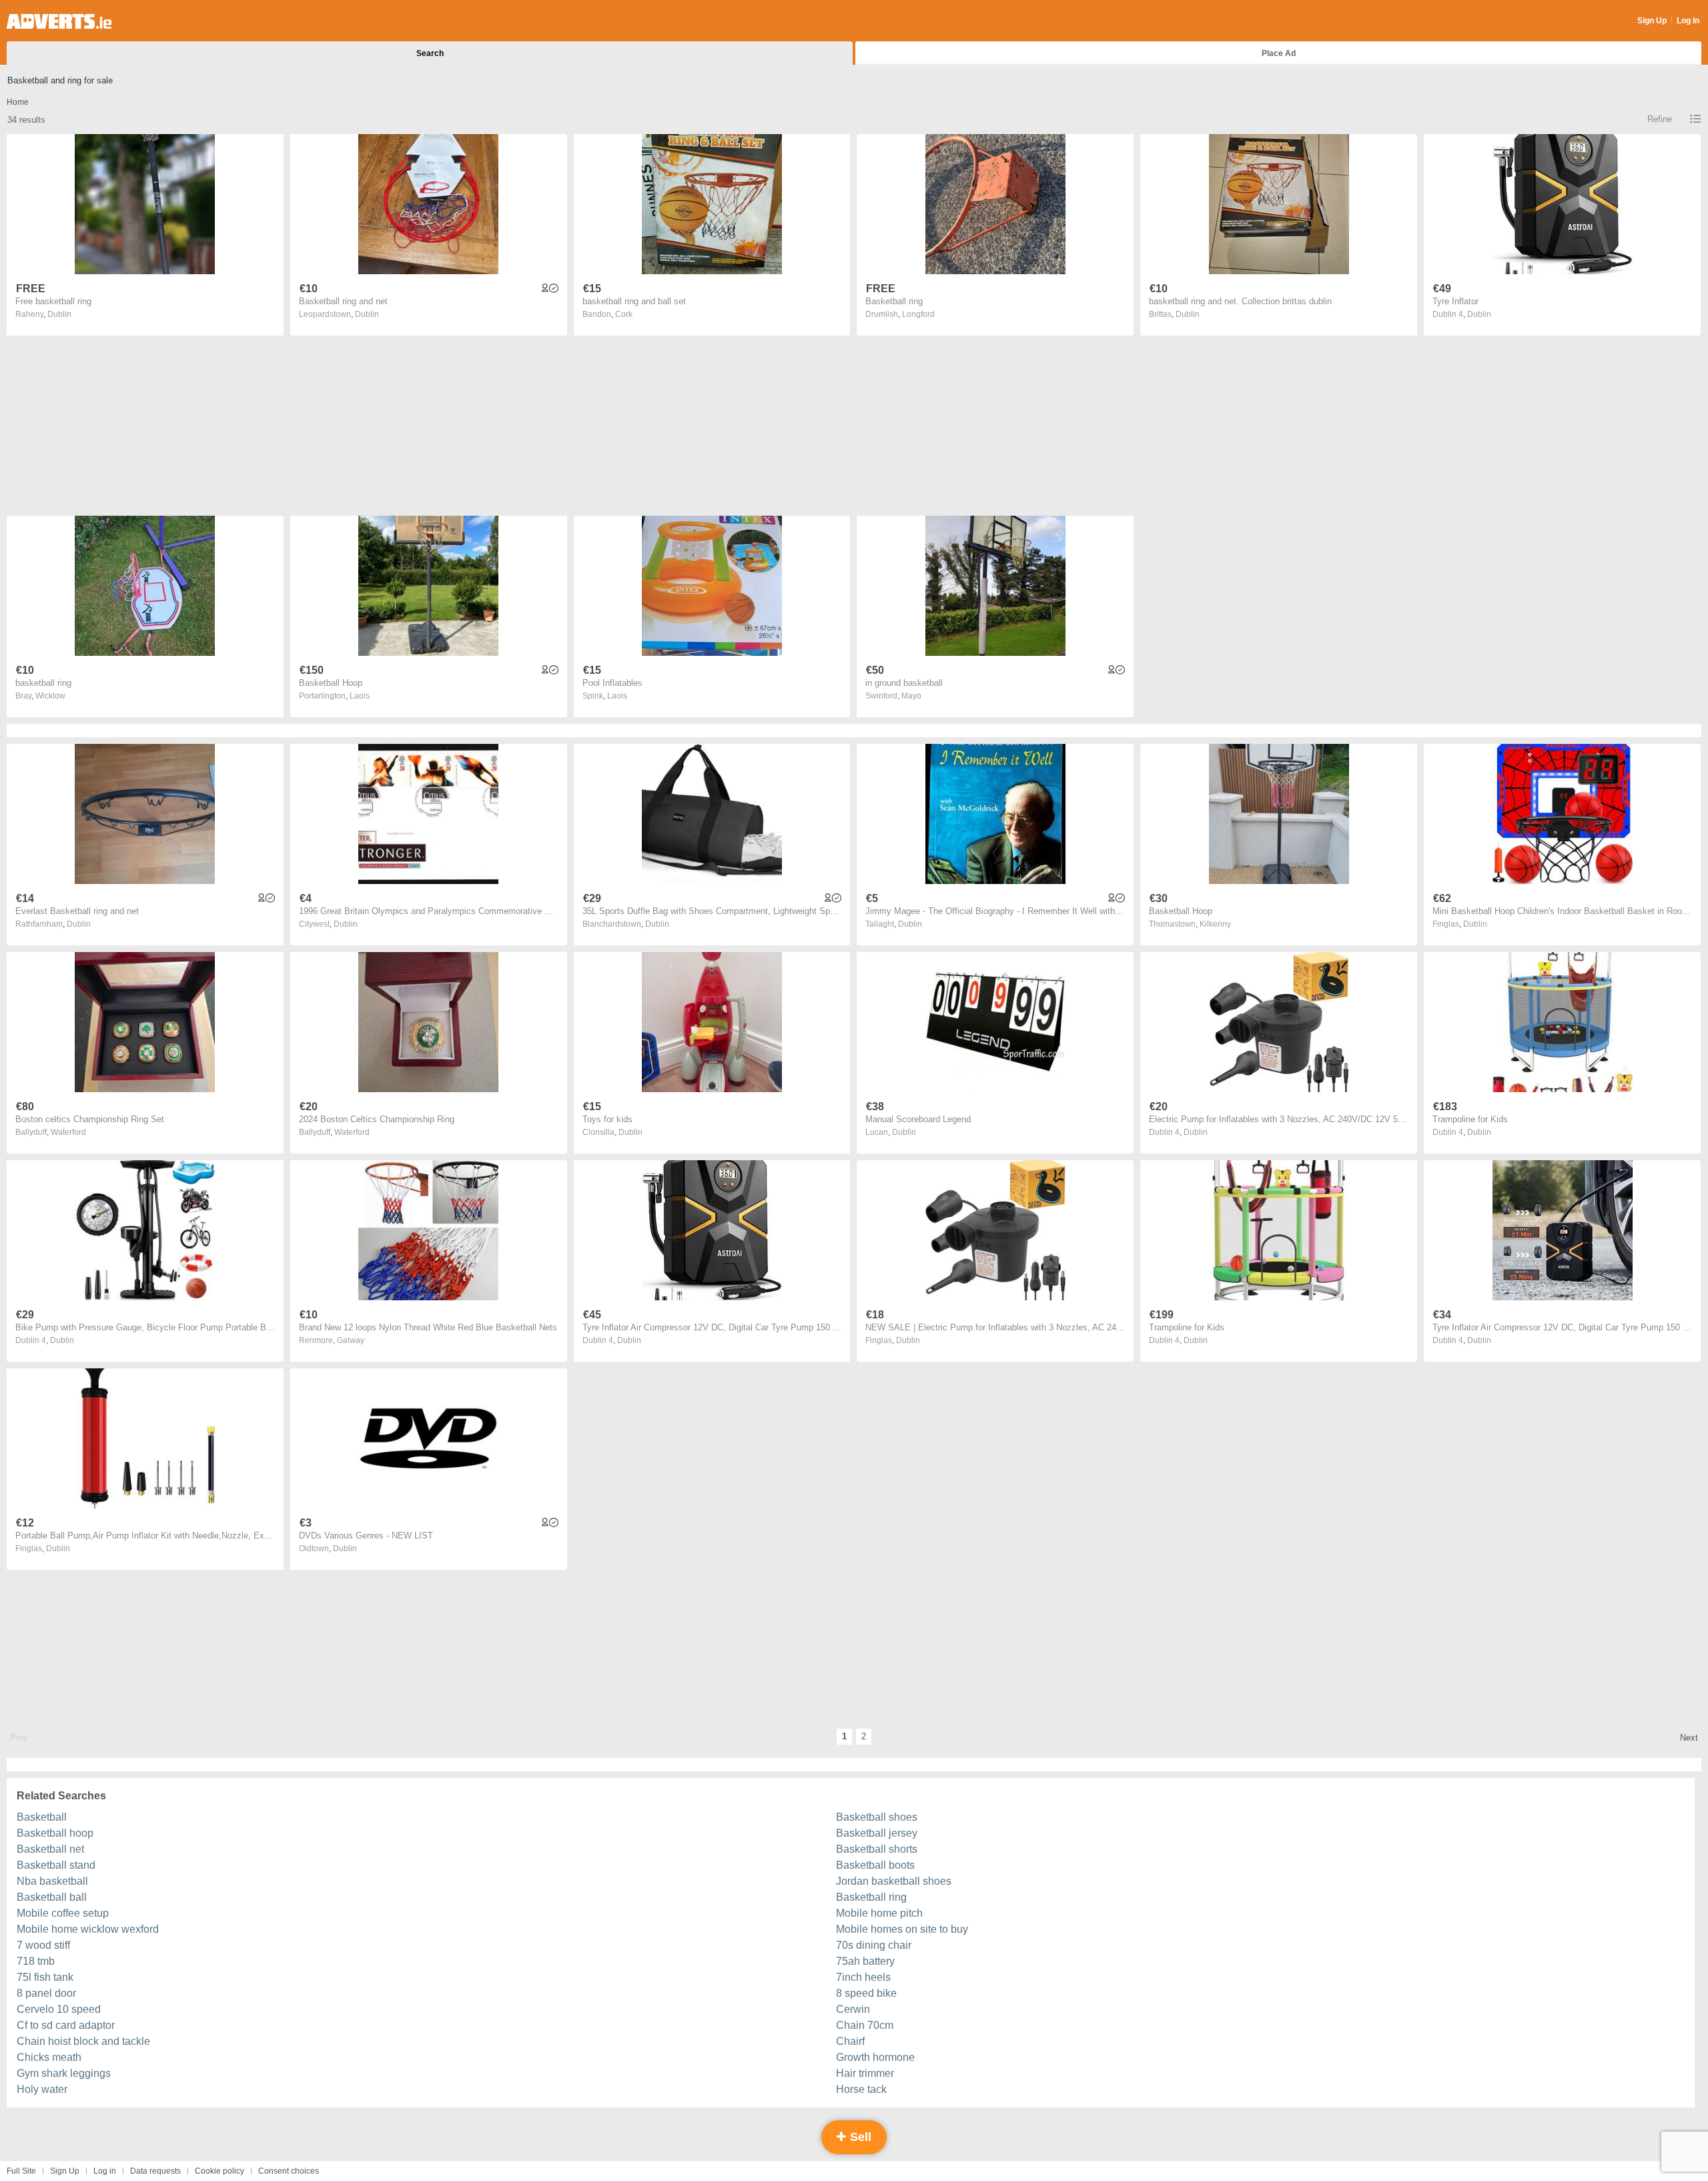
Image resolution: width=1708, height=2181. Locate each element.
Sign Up (1652, 21)
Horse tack (861, 2089)
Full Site (21, 2171)
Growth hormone (875, 2057)
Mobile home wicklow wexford (88, 1929)
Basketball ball (52, 1897)
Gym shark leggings (64, 2073)
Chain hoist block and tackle (83, 2041)
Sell (859, 2137)
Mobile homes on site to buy (902, 1929)
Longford (918, 314)
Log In (1688, 21)
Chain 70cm (865, 2025)
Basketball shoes (877, 1817)
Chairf (850, 2041)
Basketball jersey (877, 1833)
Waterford (68, 1132)
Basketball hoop (55, 1833)
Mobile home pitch (879, 1913)
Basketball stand (56, 1865)
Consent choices (289, 2171)
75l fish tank (45, 1977)
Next (1689, 1738)
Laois (360, 696)
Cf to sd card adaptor (66, 2025)
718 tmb (36, 1961)
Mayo (911, 696)
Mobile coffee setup (63, 1913)
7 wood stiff (43, 1945)
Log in (105, 2171)
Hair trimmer (865, 2073)
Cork (624, 314)
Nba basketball (52, 1881)
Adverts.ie (59, 21)
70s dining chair (874, 1945)
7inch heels (863, 1977)
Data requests (155, 2171)
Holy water (42, 2089)
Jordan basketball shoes (894, 1881)
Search (430, 53)
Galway (351, 1340)
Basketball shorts (877, 1849)
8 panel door (46, 1993)
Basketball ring (871, 1897)
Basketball (42, 1817)
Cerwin (853, 2009)
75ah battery (865, 1961)
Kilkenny (1215, 924)
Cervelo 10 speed (59, 2009)
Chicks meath (49, 2057)
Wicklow (50, 696)
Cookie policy (220, 2171)
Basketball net (50, 1849)
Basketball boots (875, 1865)
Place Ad (1279, 53)
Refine (1660, 119)
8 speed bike (866, 1993)
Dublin (59, 314)
